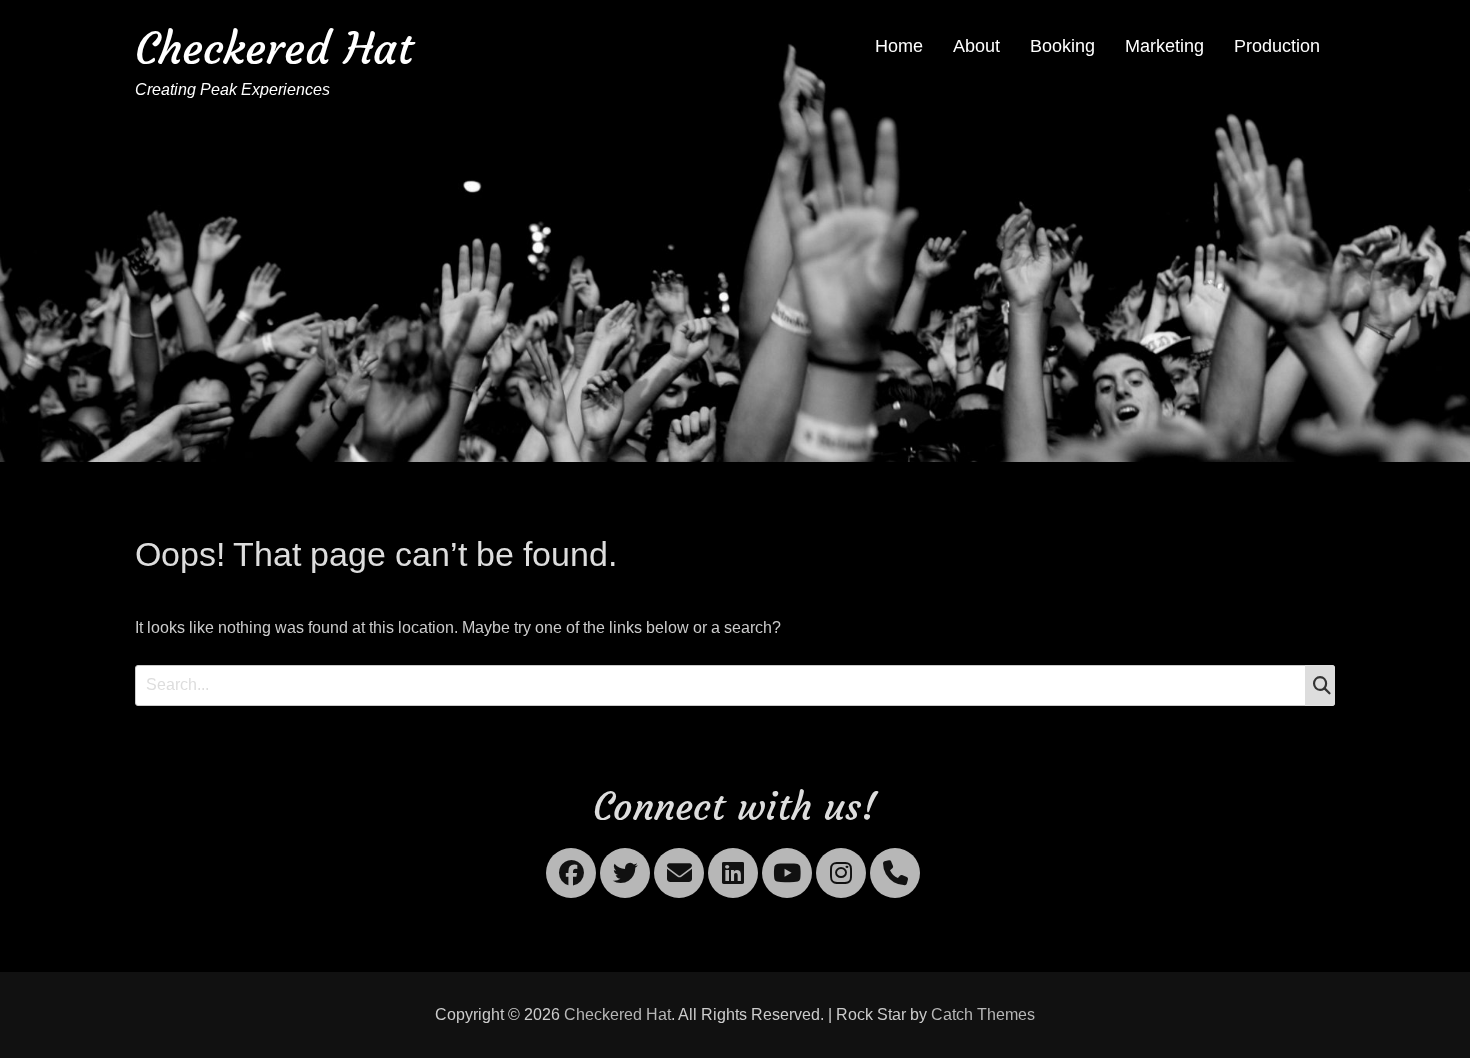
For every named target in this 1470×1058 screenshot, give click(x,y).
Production (1277, 46)
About (976, 46)
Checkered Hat (274, 48)
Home (899, 46)
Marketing (1164, 46)
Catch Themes (983, 1014)
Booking (1062, 46)
